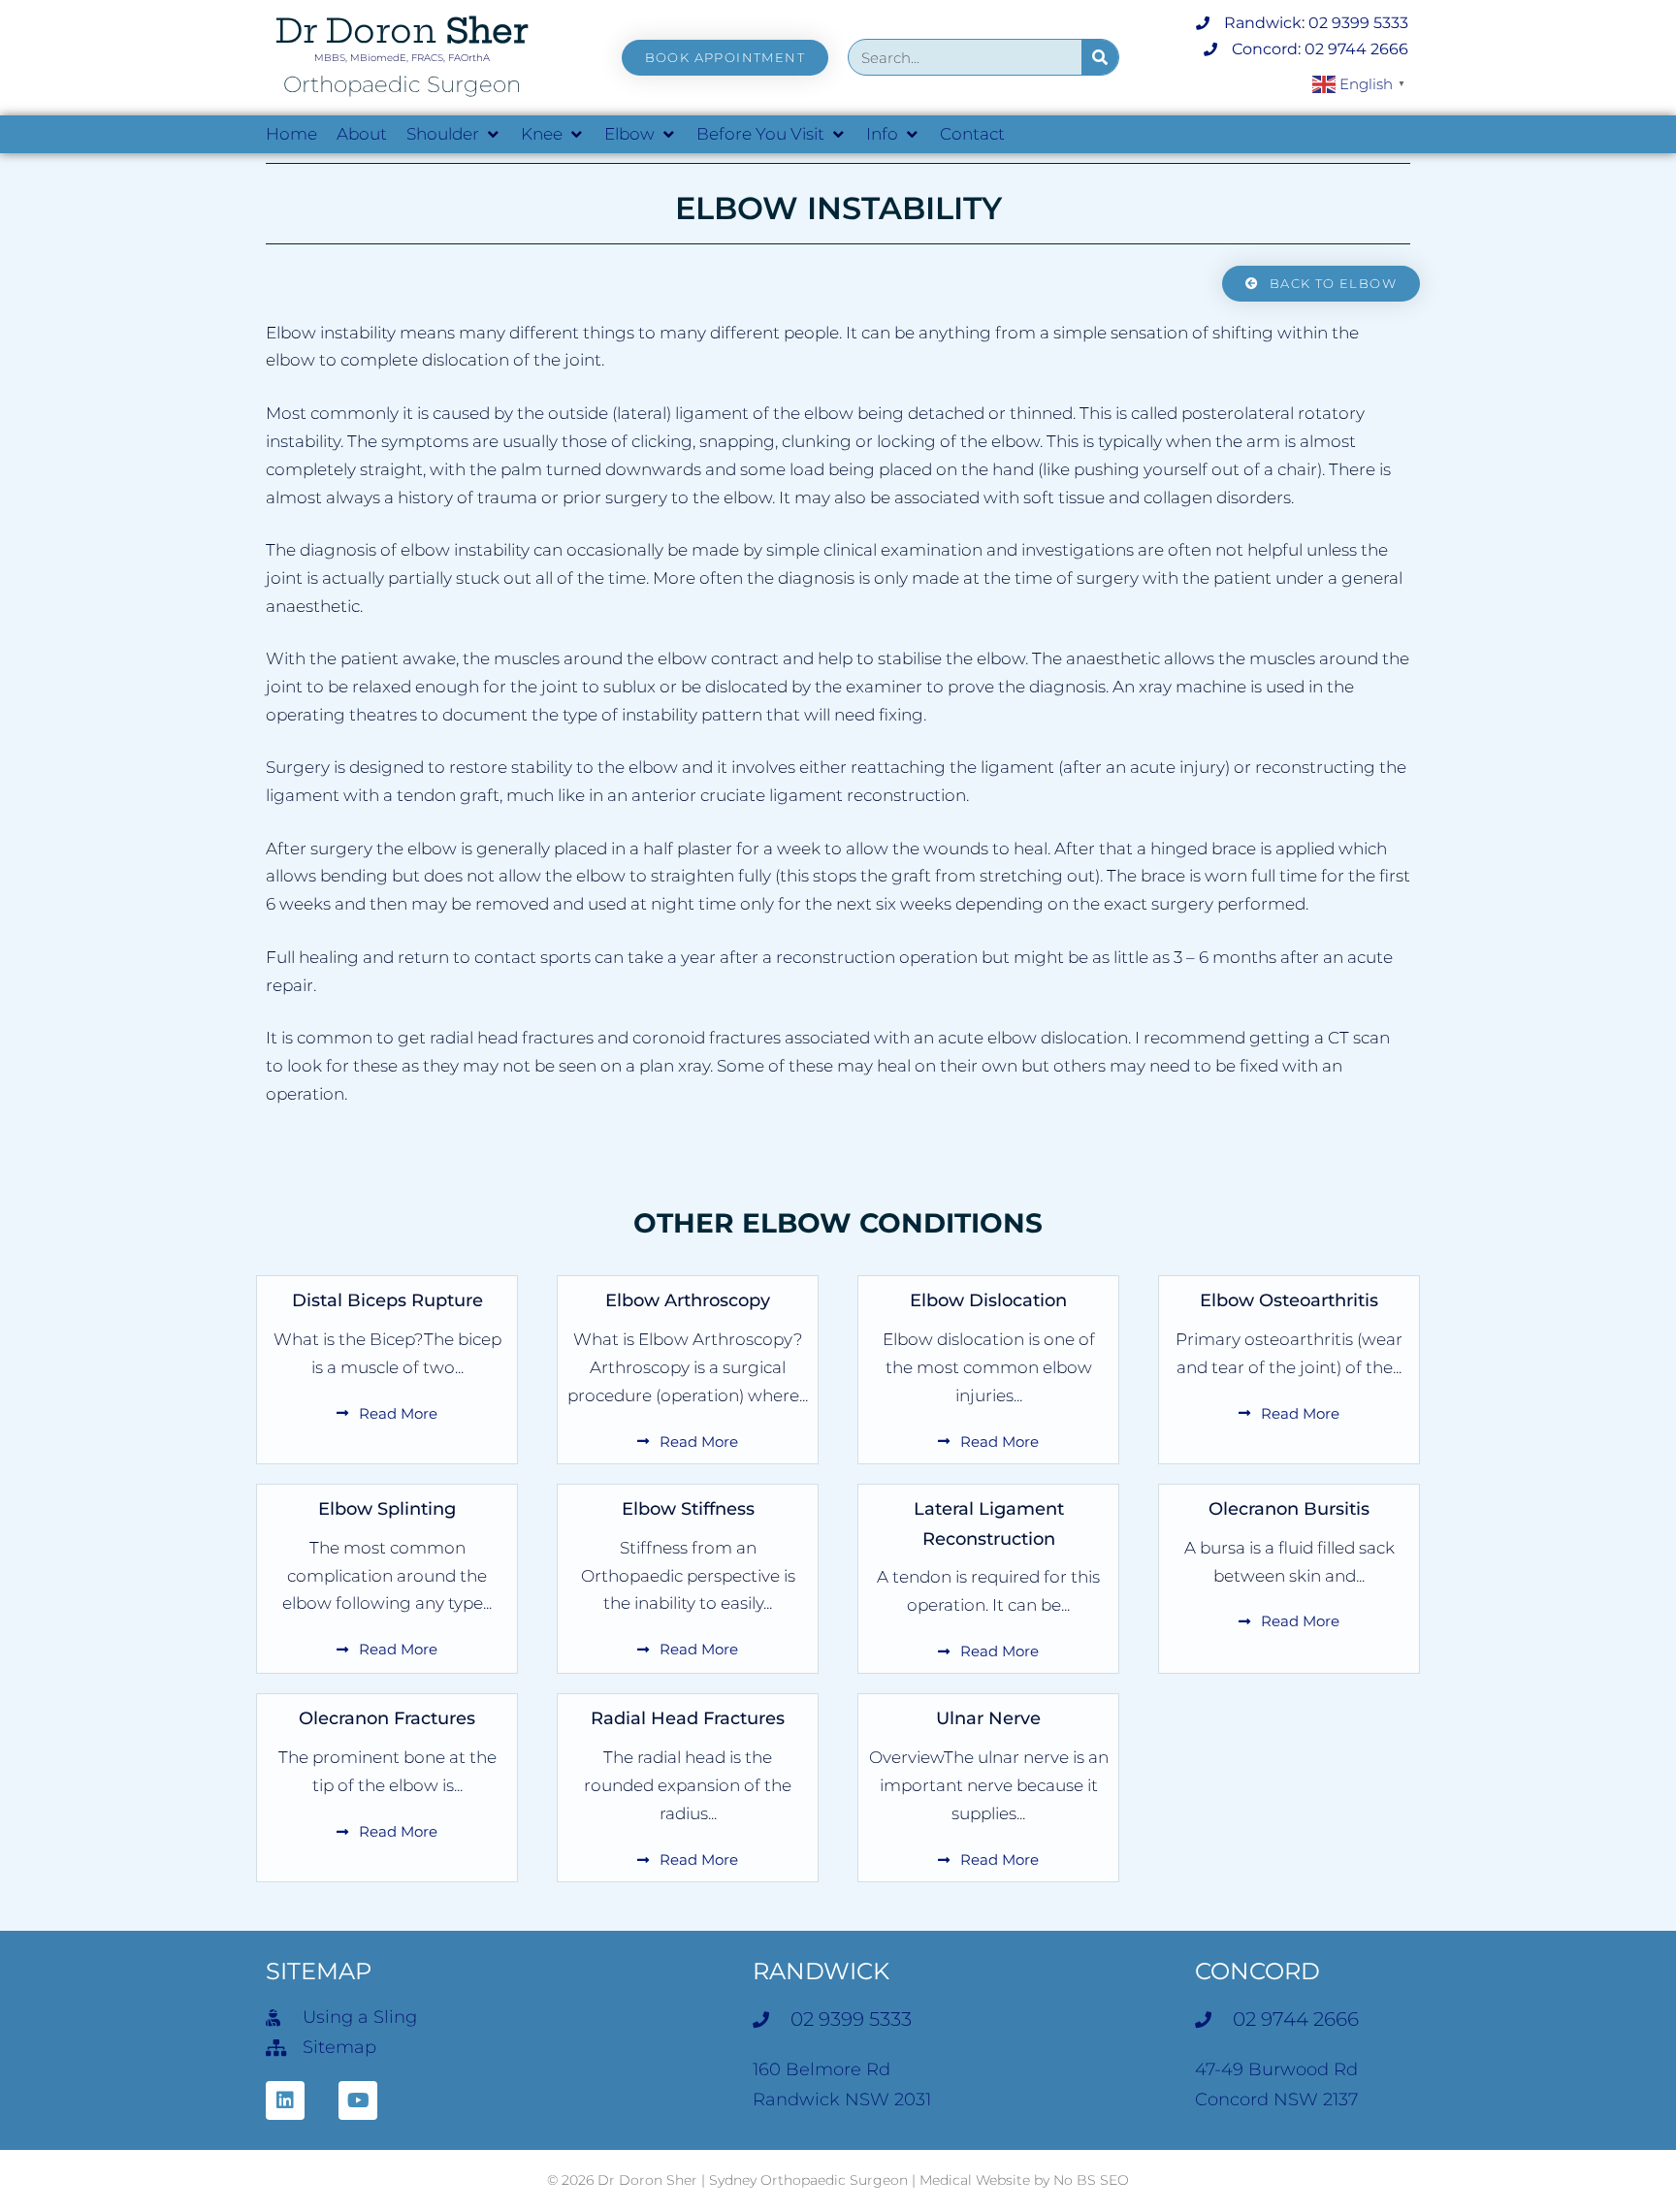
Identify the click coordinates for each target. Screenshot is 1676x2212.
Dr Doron (402, 31)
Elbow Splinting (387, 1509)
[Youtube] (358, 2100)
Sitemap (319, 1971)
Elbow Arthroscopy (688, 1300)
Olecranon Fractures (387, 1718)
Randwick (821, 1971)
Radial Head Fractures (688, 1718)
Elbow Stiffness (688, 1509)
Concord (1257, 1971)
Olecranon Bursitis (1289, 1509)
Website (1003, 2180)
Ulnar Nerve (988, 1718)
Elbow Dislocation (988, 1300)
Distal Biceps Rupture (387, 1300)
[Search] (1100, 57)
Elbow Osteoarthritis (1289, 1300)
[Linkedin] (285, 2100)
